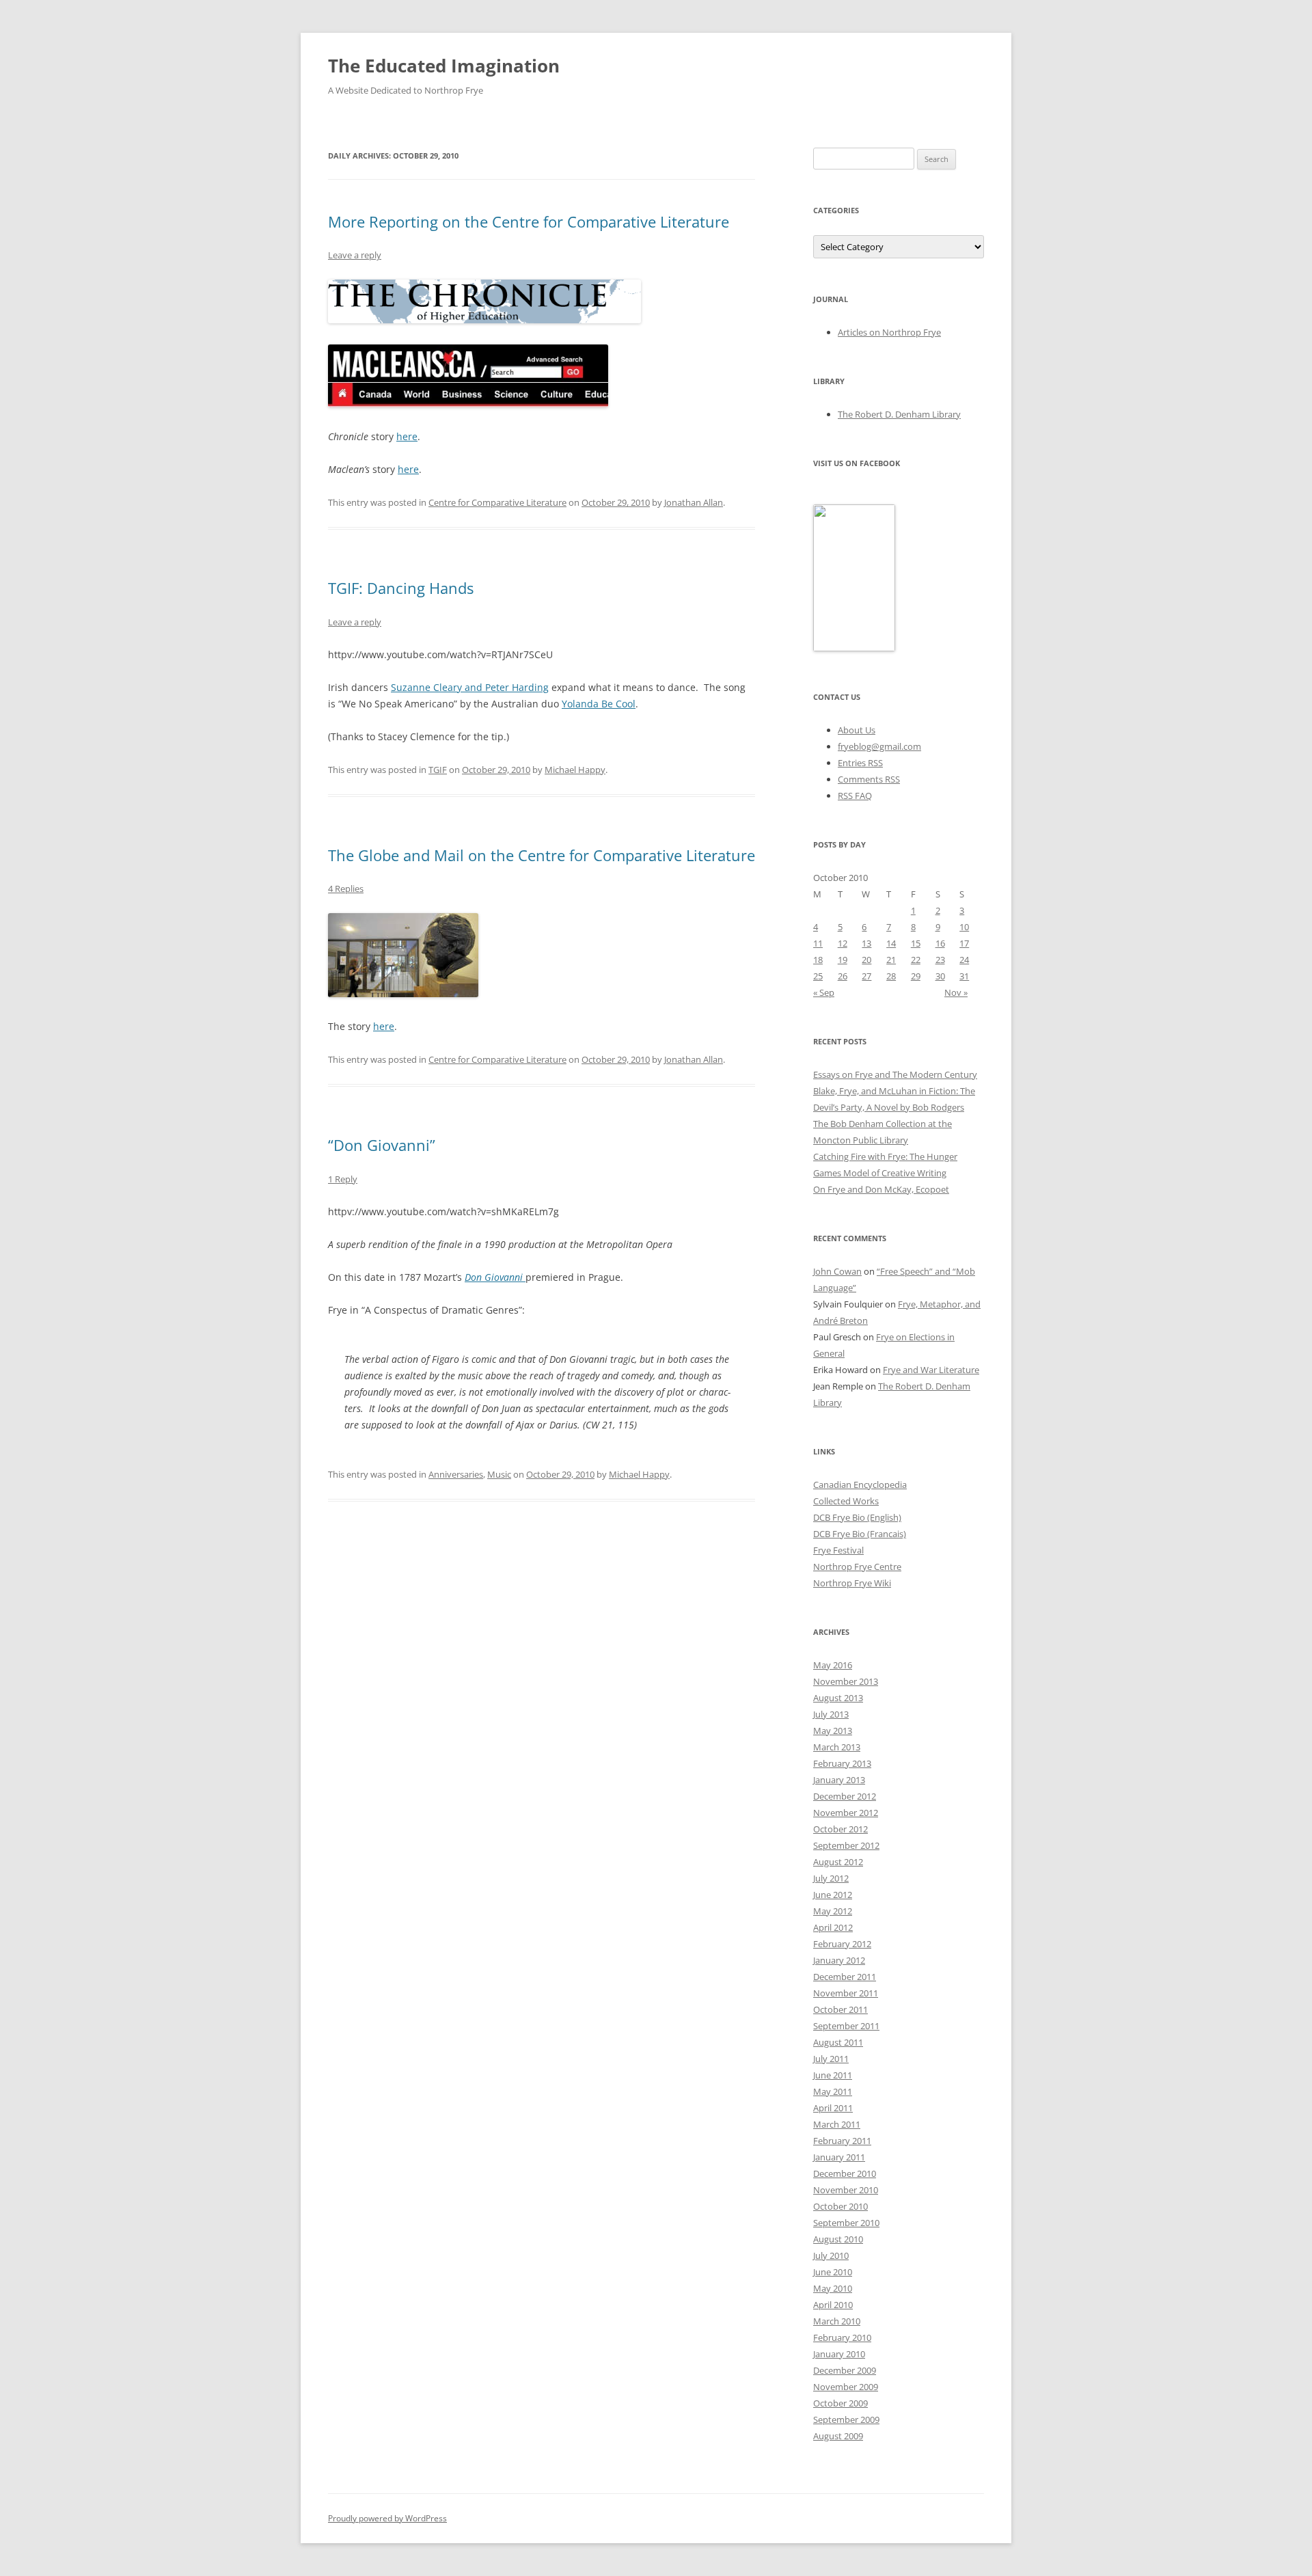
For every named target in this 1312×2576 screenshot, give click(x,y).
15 (916, 943)
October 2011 (840, 2009)
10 (964, 927)
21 (891, 960)
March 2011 (837, 2124)
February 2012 (842, 1944)
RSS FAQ (855, 796)
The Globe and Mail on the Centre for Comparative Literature (542, 855)
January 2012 (839, 1960)
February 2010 (842, 2337)
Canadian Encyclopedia (860, 1484)
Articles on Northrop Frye (889, 332)
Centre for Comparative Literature (497, 502)
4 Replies (346, 889)
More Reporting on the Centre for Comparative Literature (529, 221)
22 (916, 960)
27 (866, 976)
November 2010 (846, 2190)
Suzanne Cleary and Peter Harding (470, 687)
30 (940, 976)
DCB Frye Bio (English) (857, 1517)
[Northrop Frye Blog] (854, 648)
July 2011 (831, 2059)
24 (964, 960)
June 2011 (833, 2075)
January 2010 (839, 2354)
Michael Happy (575, 770)
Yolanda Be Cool (599, 704)
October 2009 (840, 2403)
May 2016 (833, 1665)
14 (891, 943)
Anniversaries (456, 1474)
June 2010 (833, 2272)
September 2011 (846, 2026)
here (407, 436)
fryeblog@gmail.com (879, 746)
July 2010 (831, 2255)
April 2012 (833, 1927)
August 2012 (838, 1862)
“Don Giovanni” (382, 1145)
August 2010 (838, 2239)
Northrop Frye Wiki (852, 1583)
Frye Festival (838, 1550)
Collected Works (846, 1501)
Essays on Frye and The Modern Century (895, 1074)
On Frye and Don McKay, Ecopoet (881, 1189)
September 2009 (846, 2419)
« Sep (824, 992)
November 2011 (846, 1993)
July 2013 (831, 1714)
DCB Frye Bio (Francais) (860, 1534)
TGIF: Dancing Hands (401, 588)
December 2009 (845, 2370)
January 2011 (839, 2157)
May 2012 (833, 1911)
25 (818, 976)
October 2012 (840, 1829)
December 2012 (845, 1796)
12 (843, 943)
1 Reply (343, 1179)
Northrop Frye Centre (857, 1567)
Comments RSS (869, 779)
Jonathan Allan (694, 502)
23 (940, 960)
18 (818, 960)
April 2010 (833, 2305)
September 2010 (846, 2223)
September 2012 (846, 1845)
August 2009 (838, 2436)
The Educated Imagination (444, 66)
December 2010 (845, 2173)
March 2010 (837, 2321)
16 (940, 943)
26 (843, 976)
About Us (857, 730)
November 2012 (846, 1813)
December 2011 (845, 1977)
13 (866, 943)
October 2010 (840, 2206)
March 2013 (837, 1747)
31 (964, 976)
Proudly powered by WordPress (387, 2518)
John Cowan (837, 1271)
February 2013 (842, 1763)
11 (818, 943)
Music (499, 1474)
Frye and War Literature (931, 1370)
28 (891, 976)
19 (843, 960)
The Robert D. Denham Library (899, 414)
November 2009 (846, 2387)
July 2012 (831, 1878)
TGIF (438, 770)
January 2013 (839, 1780)
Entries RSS (860, 763)
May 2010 (833, 2288)
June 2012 (833, 1895)
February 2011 (842, 2141)
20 (866, 960)
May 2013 (833, 1731)
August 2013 (838, 1698)
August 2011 (838, 2042)
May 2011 (833, 2091)
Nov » (956, 992)
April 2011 (833, 2108)
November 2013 (846, 1681)
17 (964, 943)
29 (916, 976)
